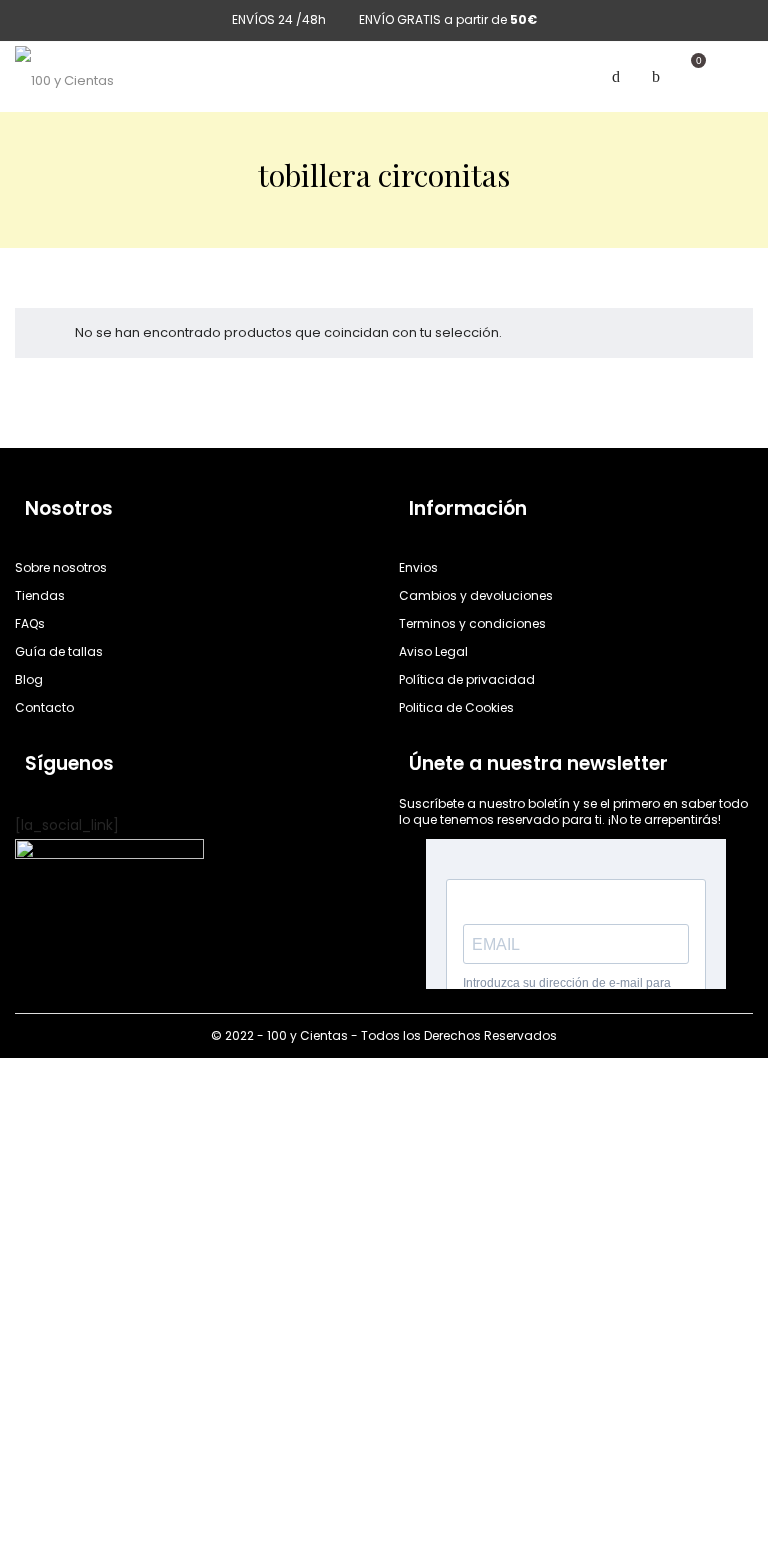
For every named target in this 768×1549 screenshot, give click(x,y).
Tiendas (40, 595)
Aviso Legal (433, 651)
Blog (29, 679)
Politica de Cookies (456, 707)
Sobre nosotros (61, 567)
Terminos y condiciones (472, 623)
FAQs (30, 623)
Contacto (44, 707)
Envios (418, 567)
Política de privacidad (467, 679)
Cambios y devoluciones (476, 595)
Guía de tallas (59, 651)
